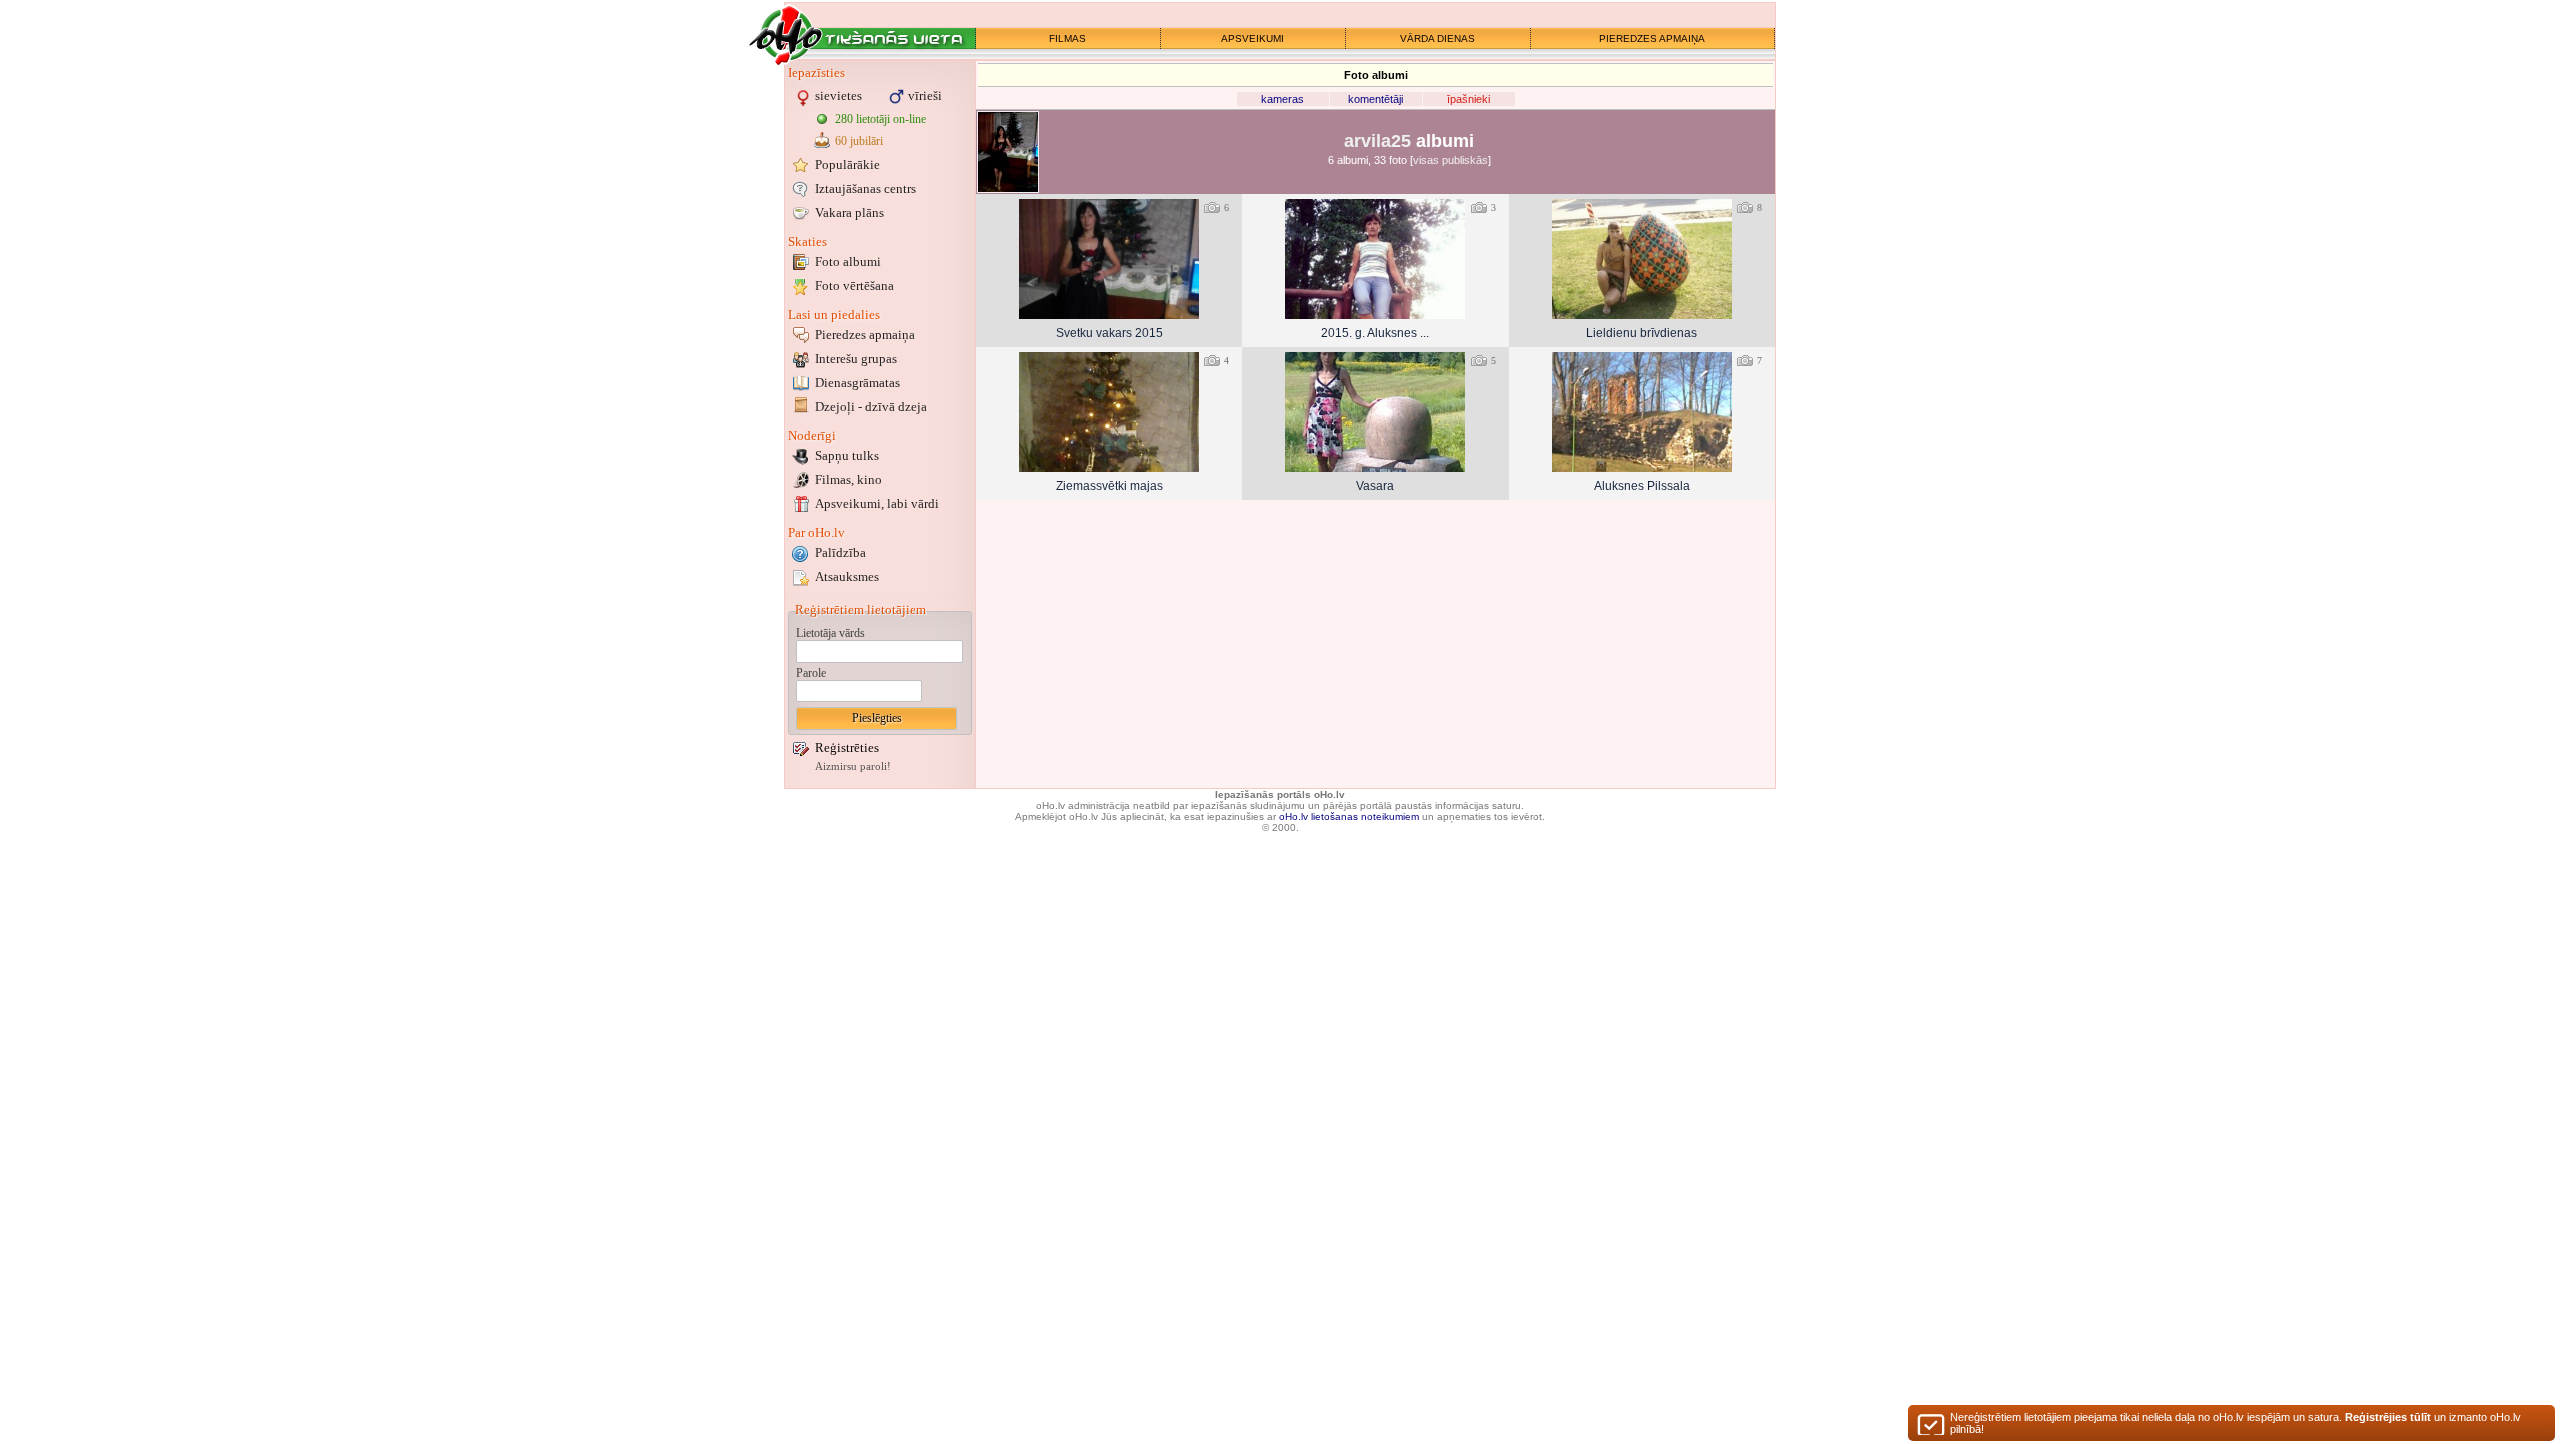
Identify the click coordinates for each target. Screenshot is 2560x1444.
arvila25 (1377, 141)
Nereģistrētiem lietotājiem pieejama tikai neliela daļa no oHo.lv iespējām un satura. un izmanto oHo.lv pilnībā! (2235, 1423)
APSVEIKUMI (1252, 38)
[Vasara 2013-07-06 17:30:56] (1375, 412)
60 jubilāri (859, 141)
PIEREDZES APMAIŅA (1652, 38)
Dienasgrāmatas (857, 382)
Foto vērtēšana (854, 285)
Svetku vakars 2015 (1109, 333)
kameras (1282, 99)
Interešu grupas (856, 358)
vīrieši (925, 95)
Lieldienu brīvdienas (1641, 333)
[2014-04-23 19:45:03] (1642, 259)
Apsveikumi (877, 503)
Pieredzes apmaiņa (865, 334)
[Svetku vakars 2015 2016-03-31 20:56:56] (1109, 259)
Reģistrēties (847, 747)
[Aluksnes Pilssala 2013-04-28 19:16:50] (1642, 412)
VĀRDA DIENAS (1437, 38)
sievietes (838, 95)
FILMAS (1067, 38)
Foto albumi (848, 261)
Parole (811, 673)
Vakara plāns (849, 212)
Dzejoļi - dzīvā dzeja (871, 406)
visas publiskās (1450, 160)
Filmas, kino (848, 479)
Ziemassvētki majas (1109, 486)
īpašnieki (1468, 99)
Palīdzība (840, 552)
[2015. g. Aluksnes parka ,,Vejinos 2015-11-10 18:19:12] (1375, 259)
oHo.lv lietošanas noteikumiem (1349, 816)
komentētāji (1375, 99)
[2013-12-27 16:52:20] (1109, 412)
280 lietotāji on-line (880, 119)
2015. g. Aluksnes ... (1375, 333)
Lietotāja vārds (830, 633)
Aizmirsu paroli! (853, 766)
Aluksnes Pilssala (1642, 486)
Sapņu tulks (847, 455)
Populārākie (847, 164)
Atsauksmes (847, 576)
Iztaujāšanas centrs (865, 188)
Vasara (1375, 486)
